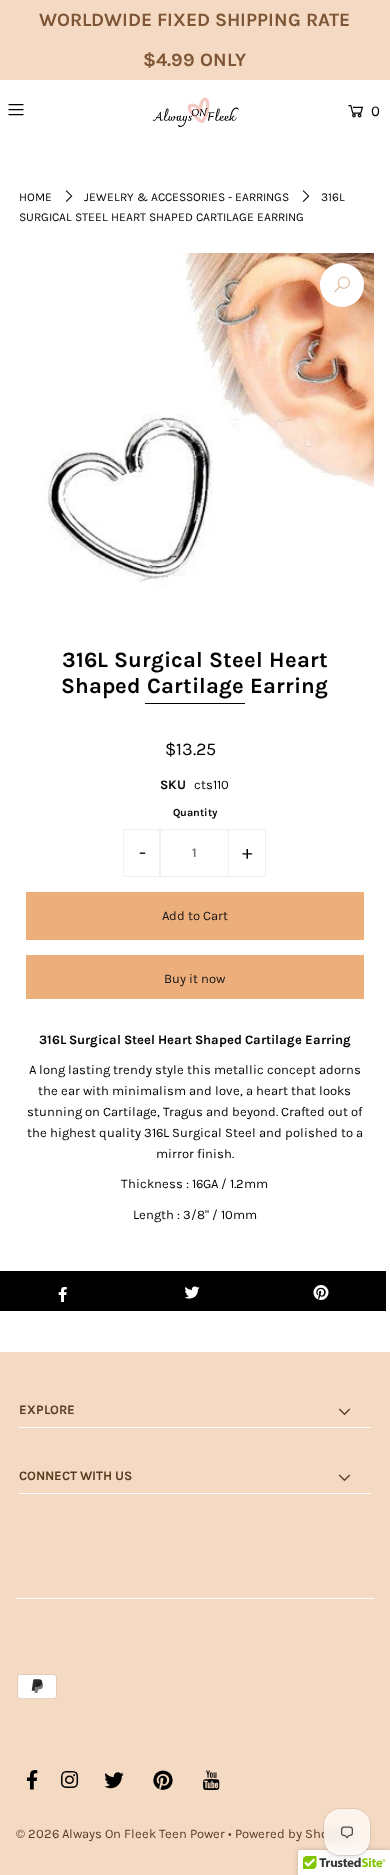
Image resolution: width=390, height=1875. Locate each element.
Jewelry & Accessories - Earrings (186, 197)
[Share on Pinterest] (321, 1291)
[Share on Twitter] (192, 1291)
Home (35, 197)
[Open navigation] (43, 109)
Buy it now (194, 978)
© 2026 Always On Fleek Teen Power (120, 1833)
